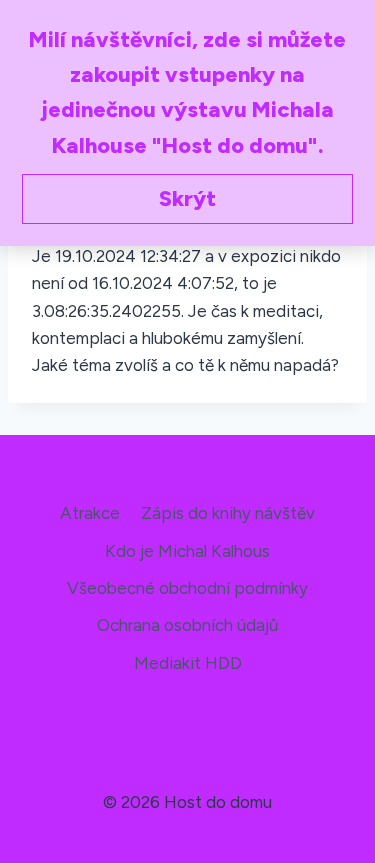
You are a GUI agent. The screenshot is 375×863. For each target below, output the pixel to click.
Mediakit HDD (188, 663)
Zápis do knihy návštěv (228, 513)
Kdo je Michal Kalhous (187, 551)
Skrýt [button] (187, 198)
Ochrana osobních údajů (187, 625)
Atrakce (90, 513)
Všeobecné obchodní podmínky (187, 588)
